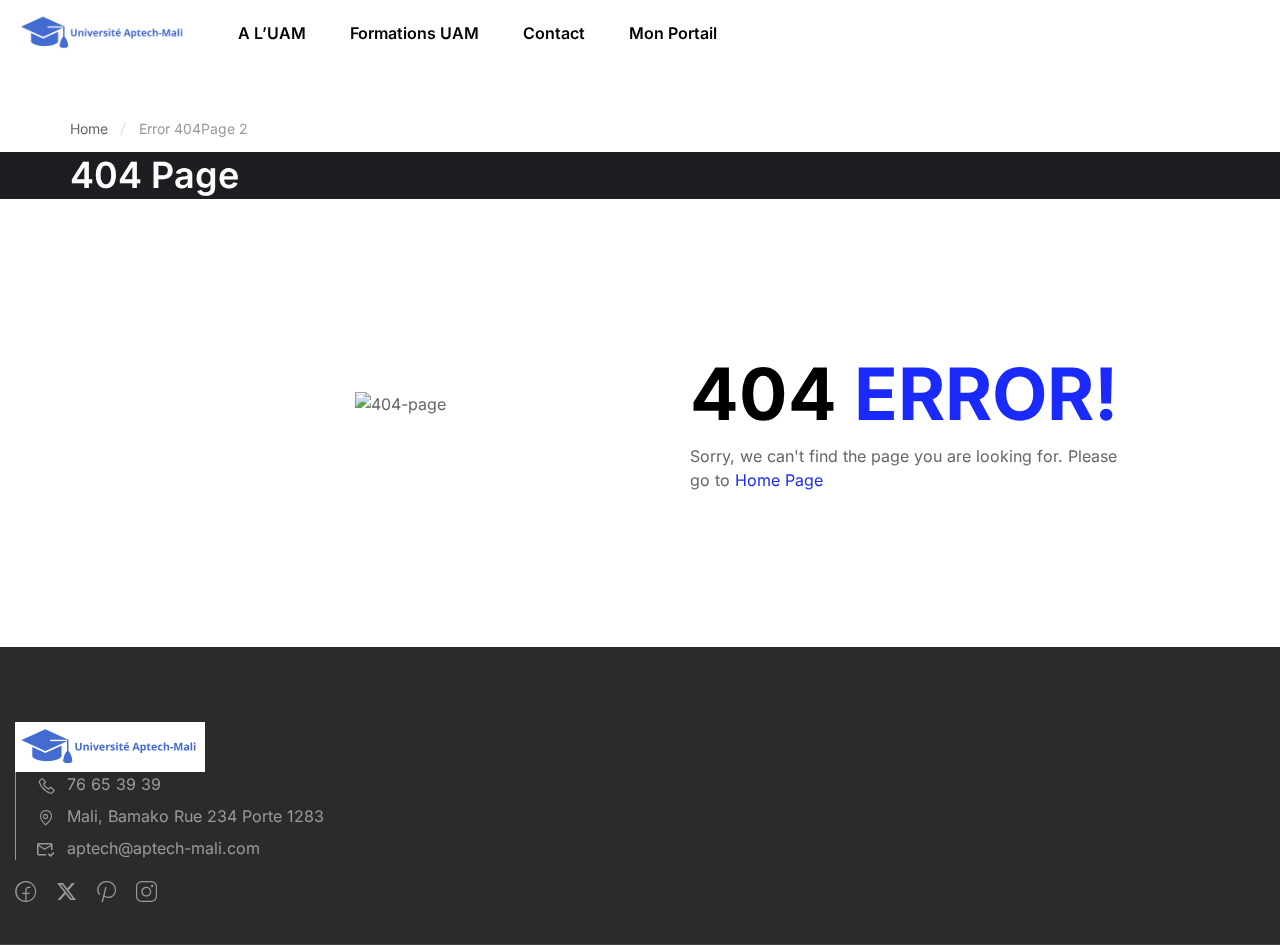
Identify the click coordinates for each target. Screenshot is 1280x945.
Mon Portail (673, 33)
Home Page (779, 480)
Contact (554, 33)
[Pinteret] (106, 892)
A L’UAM (272, 33)
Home (89, 128)
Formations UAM (414, 33)
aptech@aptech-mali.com (163, 848)
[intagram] (146, 892)
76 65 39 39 (114, 784)
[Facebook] (25, 892)
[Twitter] (66, 892)
